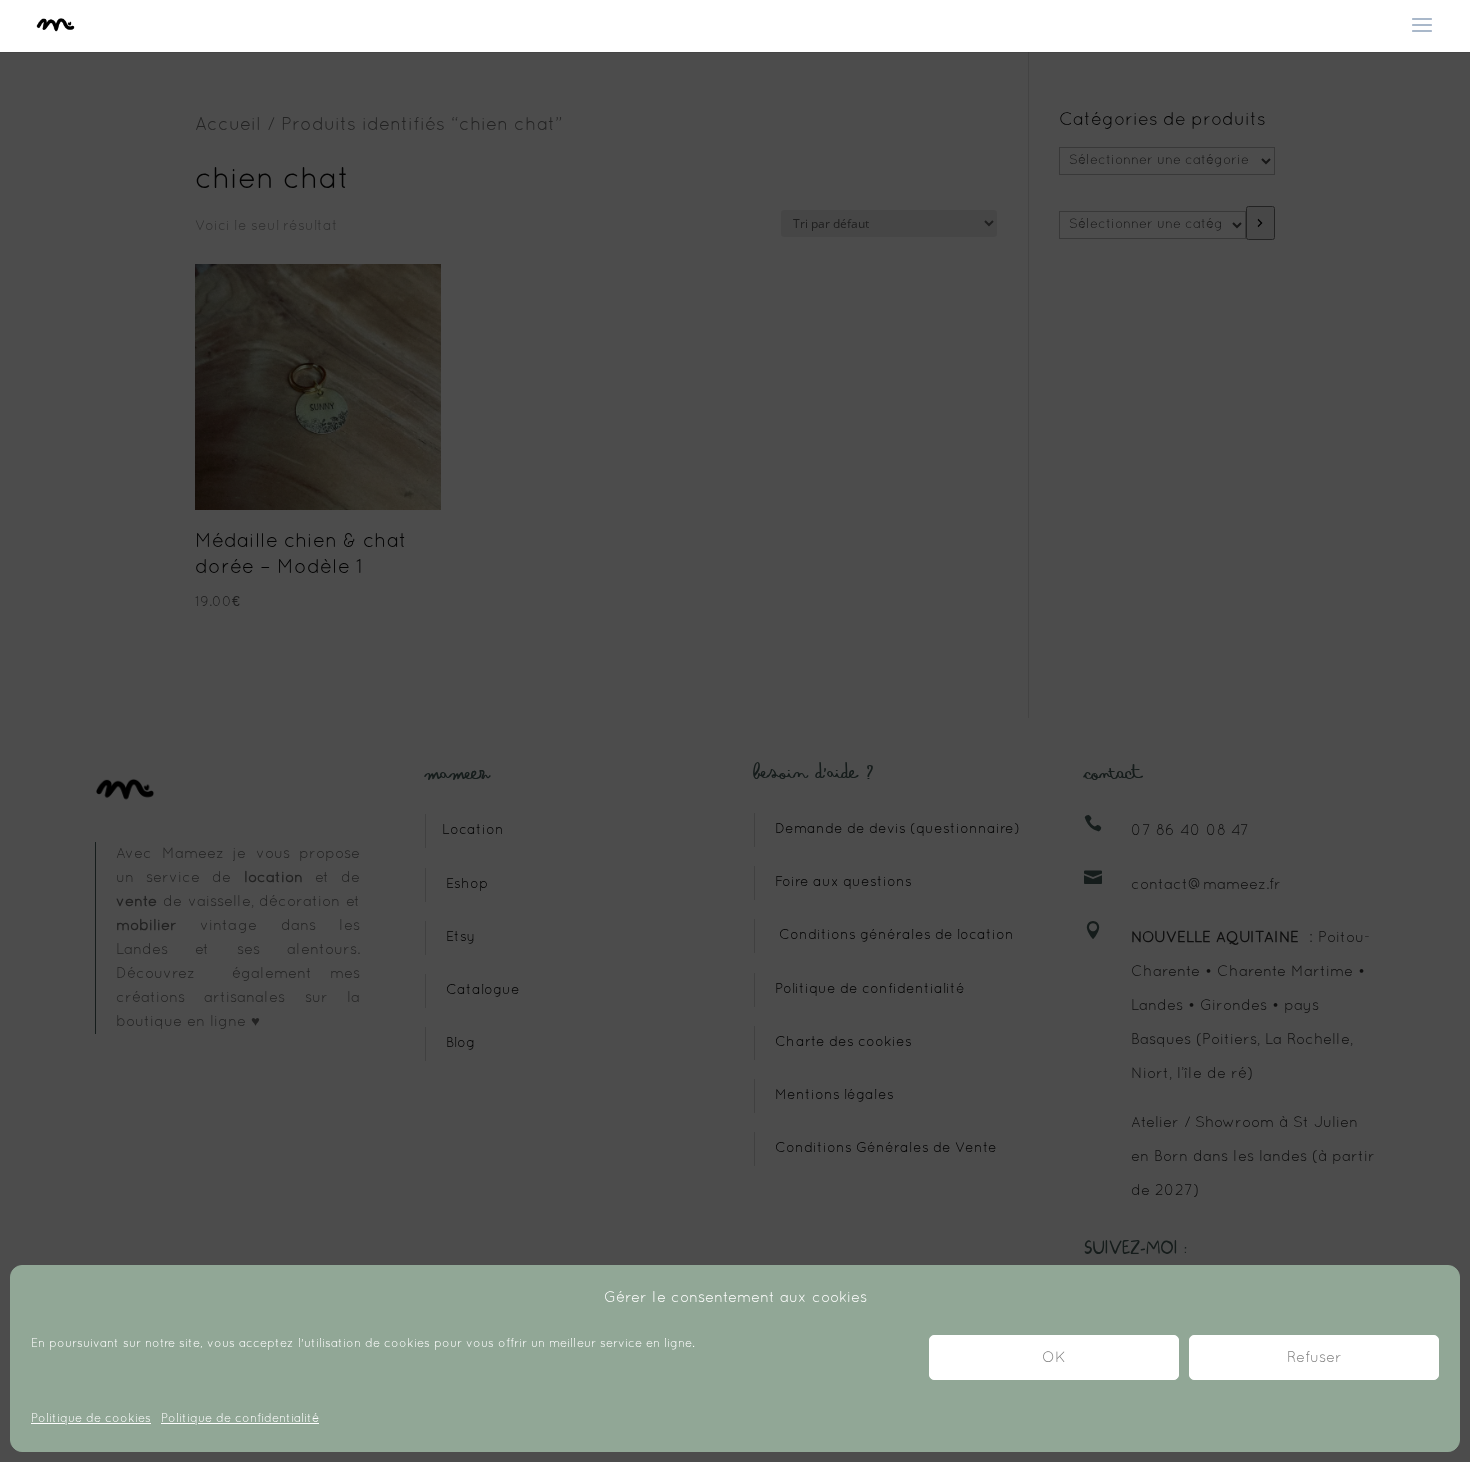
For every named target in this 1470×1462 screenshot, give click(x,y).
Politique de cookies (91, 1419)
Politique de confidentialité (240, 1419)
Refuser (1314, 1358)
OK (1054, 1358)
